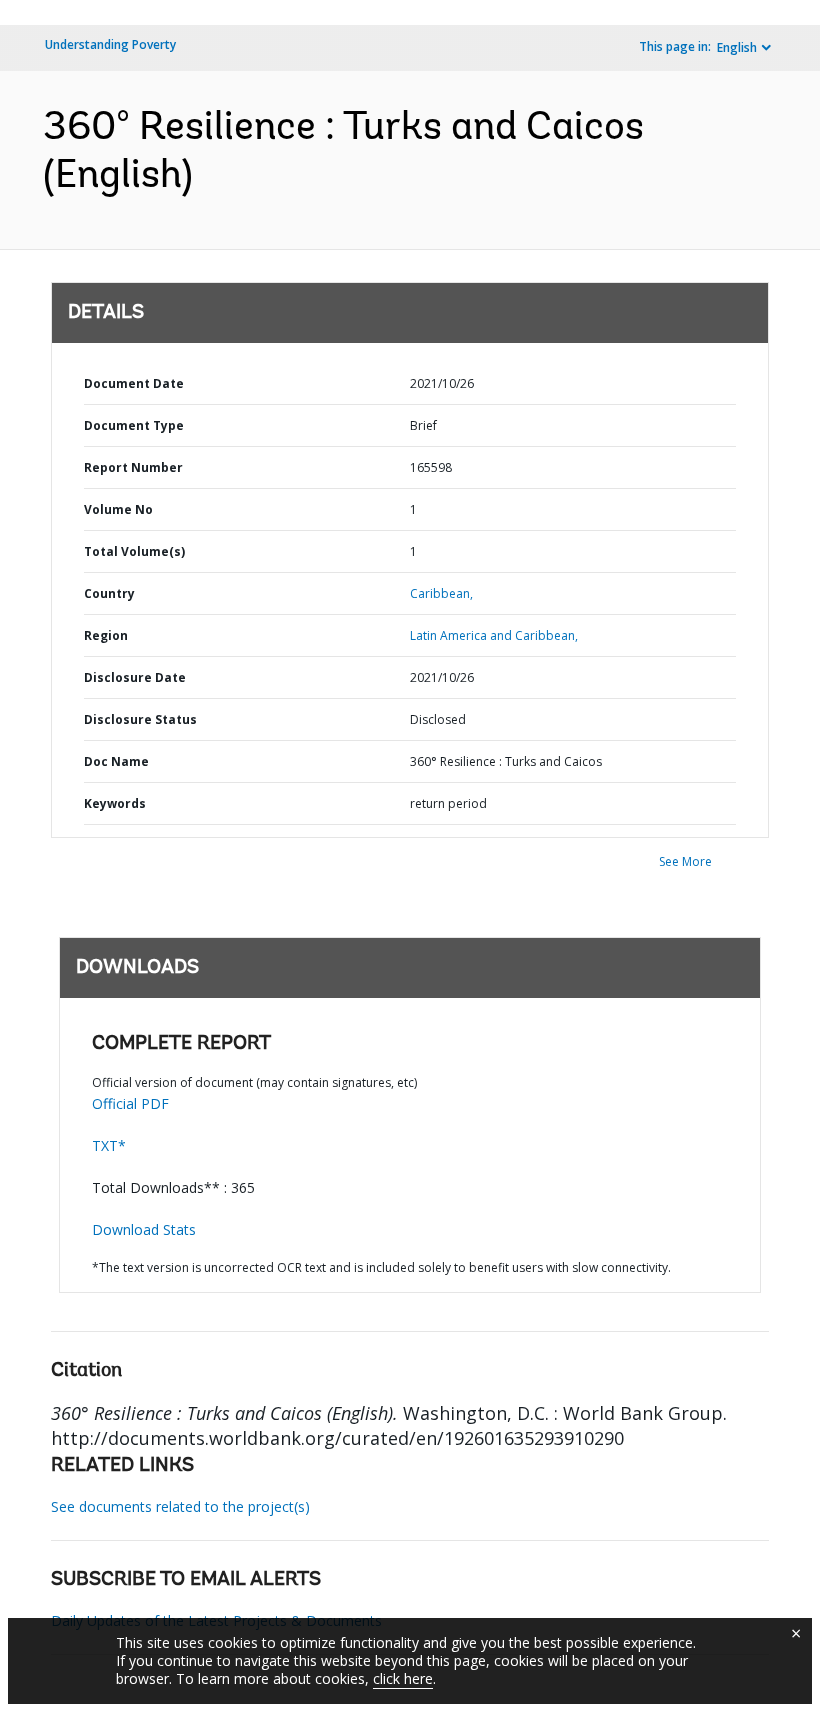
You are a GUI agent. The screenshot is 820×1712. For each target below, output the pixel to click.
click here (403, 1678)
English (737, 47)
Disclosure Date (135, 677)
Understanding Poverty (110, 44)
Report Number (133, 467)
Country (109, 593)
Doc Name (116, 761)
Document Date (134, 383)
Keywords (115, 803)
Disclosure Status (140, 719)
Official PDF (130, 1103)
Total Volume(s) (134, 551)
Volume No (118, 509)
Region (106, 635)
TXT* (109, 1145)
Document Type (134, 425)
